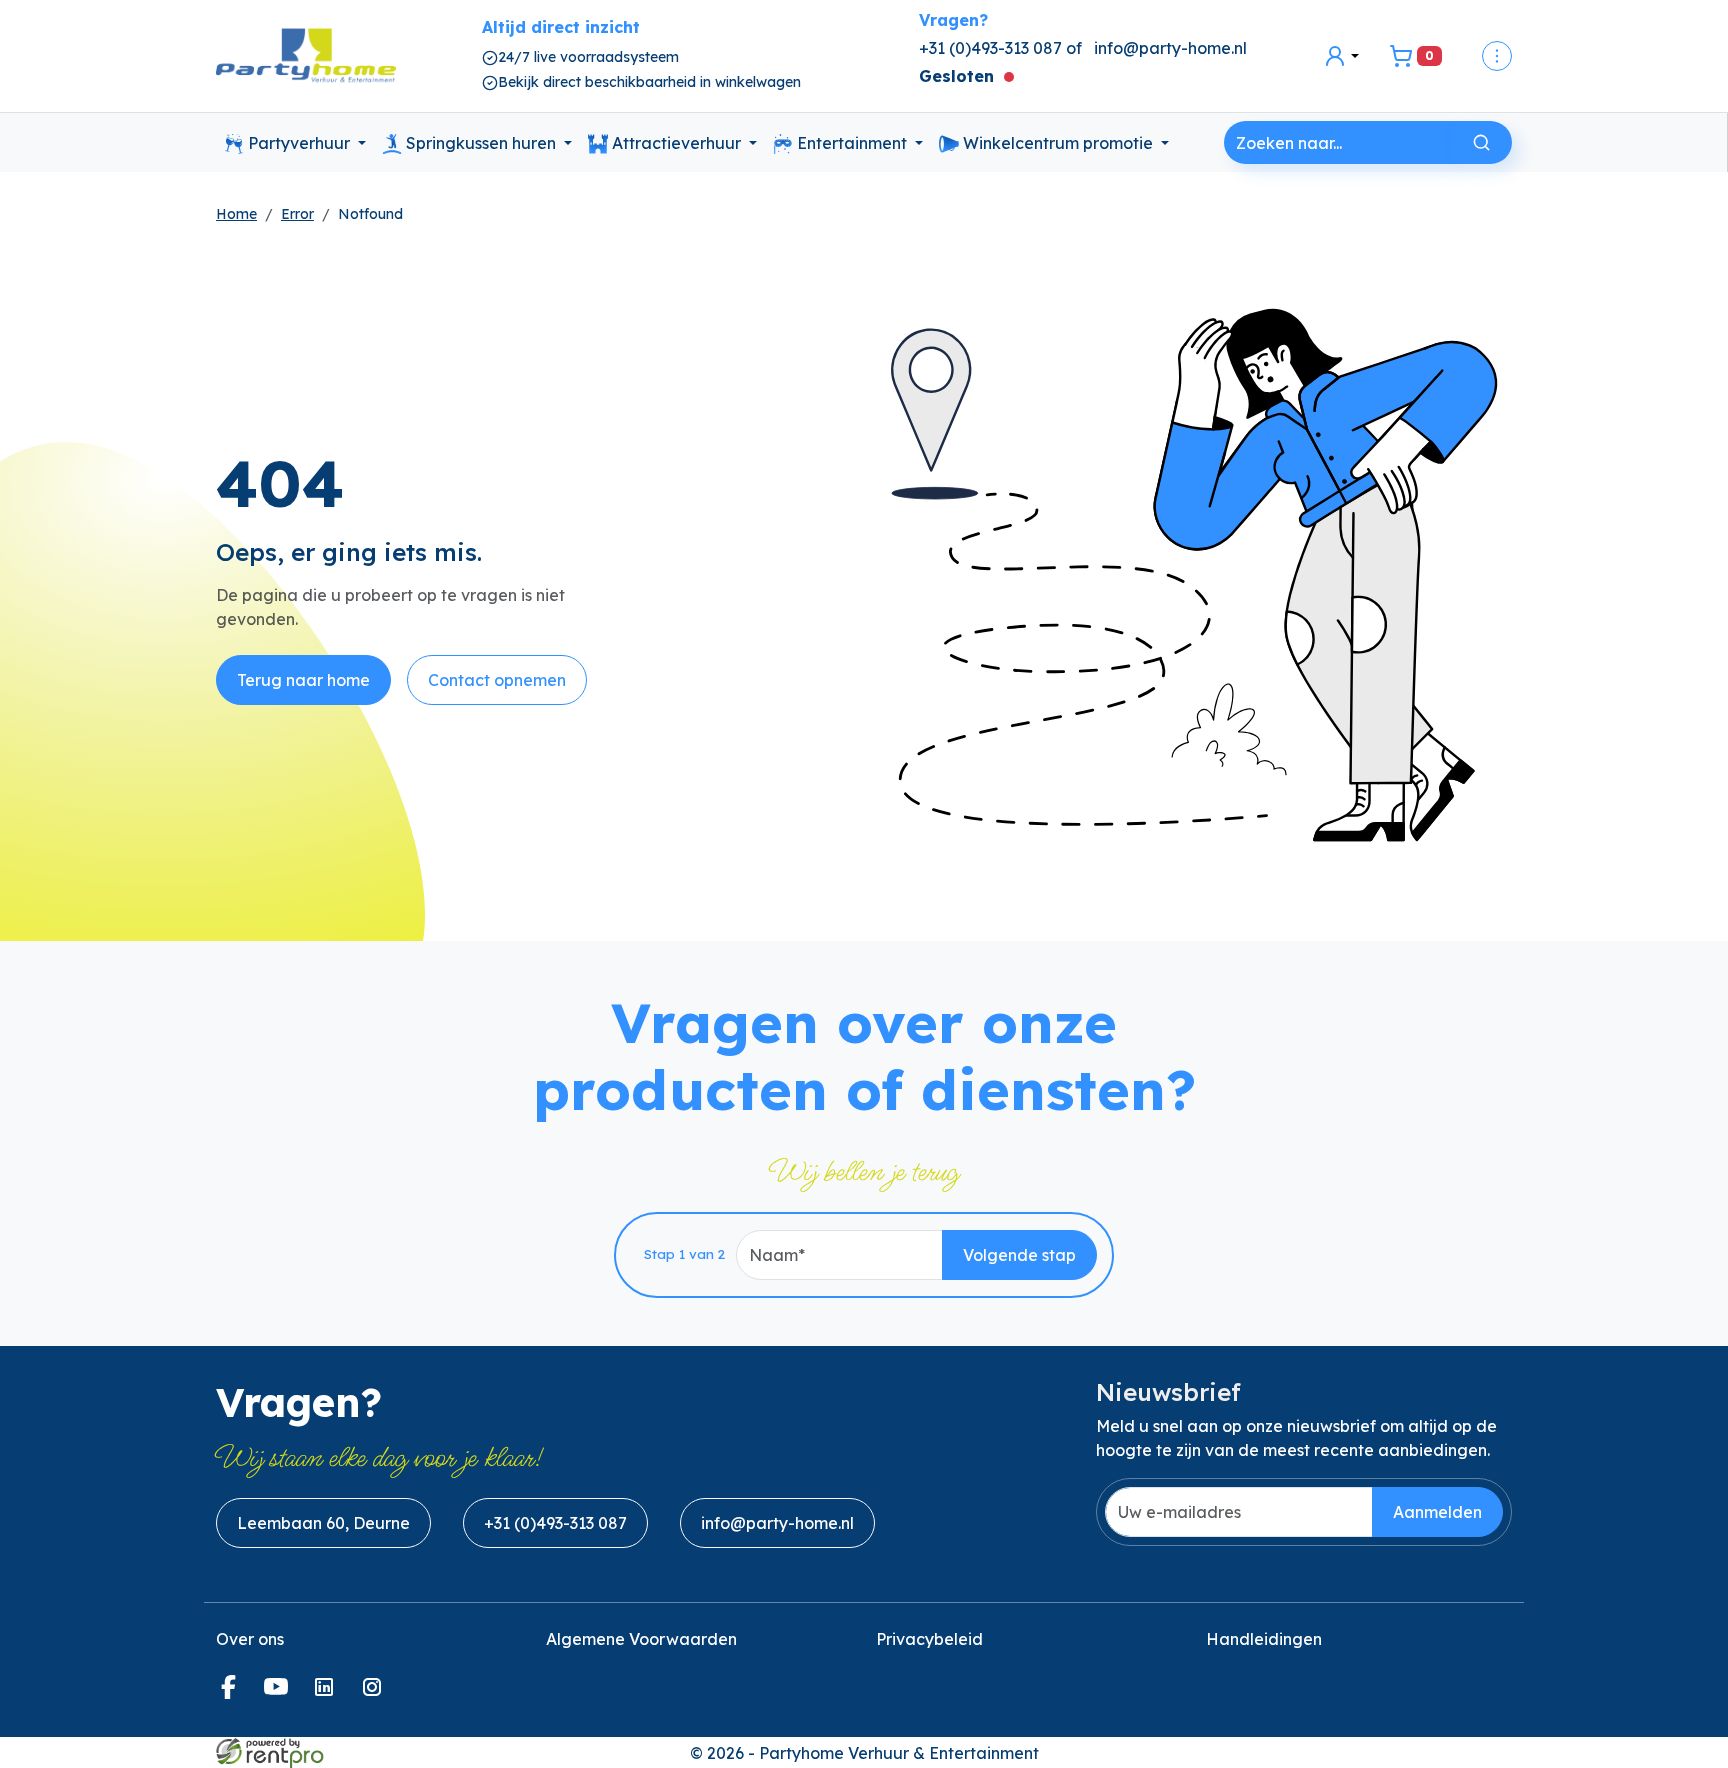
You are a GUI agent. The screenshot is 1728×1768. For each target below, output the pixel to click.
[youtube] (280, 1693)
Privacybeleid (929, 1639)
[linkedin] (328, 1693)
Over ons (250, 1639)
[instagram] (376, 1693)
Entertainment (852, 143)
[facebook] (232, 1693)
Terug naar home (303, 680)
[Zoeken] (1481, 142)
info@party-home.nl (1170, 48)
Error (297, 214)
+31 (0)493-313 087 (555, 1523)
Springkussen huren (481, 143)
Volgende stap (1019, 1255)
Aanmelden (1437, 1512)
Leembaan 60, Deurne (323, 1523)
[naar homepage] (306, 56)
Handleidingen (1264, 1639)
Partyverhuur (299, 143)
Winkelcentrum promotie (1058, 143)
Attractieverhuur (676, 143)
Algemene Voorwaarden (641, 1639)
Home (236, 214)
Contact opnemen (497, 680)
